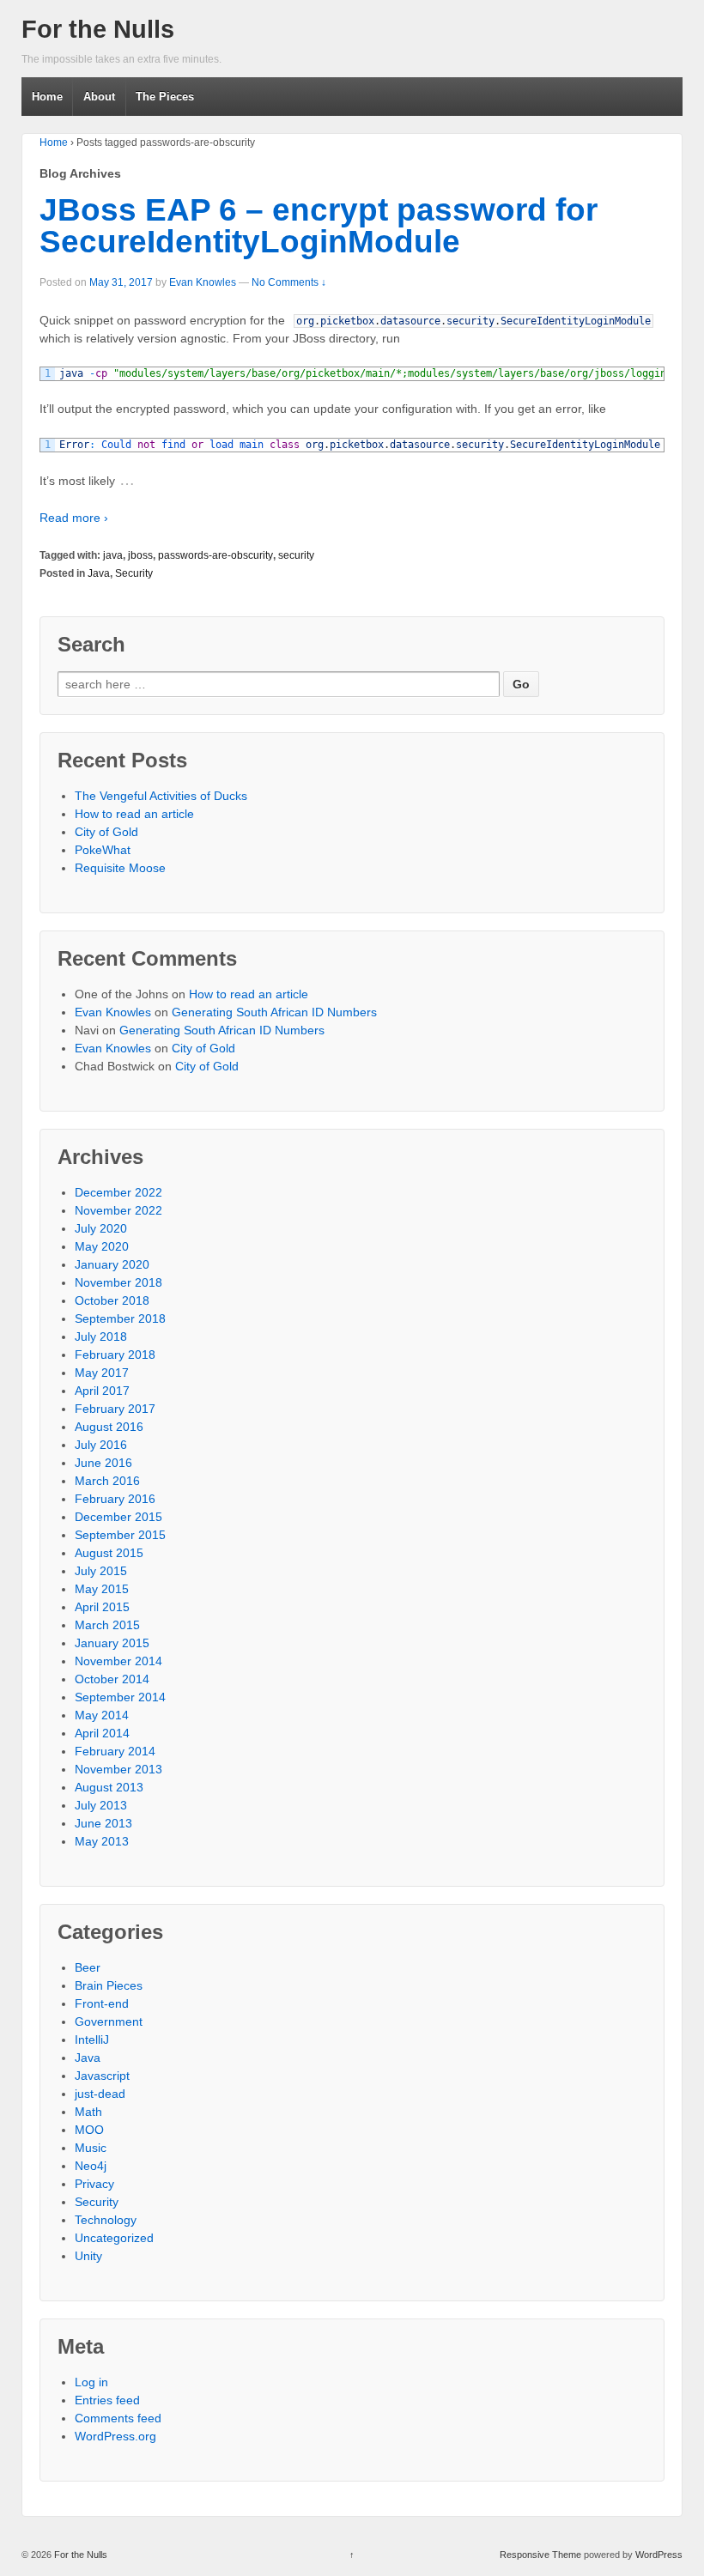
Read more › (74, 518)
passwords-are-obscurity (215, 555)
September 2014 (120, 1697)
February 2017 (115, 1409)
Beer (88, 1967)
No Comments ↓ (289, 282)
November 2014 (118, 1661)
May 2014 (102, 1715)
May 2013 (102, 1841)
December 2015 (118, 1517)
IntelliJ (92, 2040)
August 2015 (109, 1553)
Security (134, 573)
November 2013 (118, 1769)
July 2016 (101, 1445)
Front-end (102, 2003)
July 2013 (101, 1805)
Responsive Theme (540, 2555)
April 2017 (102, 1391)
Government (109, 2021)
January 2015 (112, 1643)
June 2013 (103, 1823)
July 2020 (101, 1228)
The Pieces (165, 97)
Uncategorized (114, 2238)
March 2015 (107, 1625)
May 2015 (102, 1589)
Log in (91, 2382)
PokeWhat (103, 850)
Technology (106, 2220)
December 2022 (118, 1192)
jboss (140, 555)
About (99, 97)
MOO (89, 2130)
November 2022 (118, 1210)
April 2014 (102, 1733)
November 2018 (118, 1282)
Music (91, 2148)
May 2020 (102, 1246)
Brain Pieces (109, 1985)
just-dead (100, 2094)
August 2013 (109, 1787)
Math (88, 2112)
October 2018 (112, 1300)
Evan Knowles (203, 282)
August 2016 (109, 1427)
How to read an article (134, 814)
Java (99, 573)
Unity (88, 2256)
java (113, 555)
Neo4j (91, 2166)
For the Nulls (98, 29)
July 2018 (101, 1336)
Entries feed (107, 2400)
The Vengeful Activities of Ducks (161, 796)
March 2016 (107, 1481)
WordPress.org (115, 2436)
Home (47, 97)
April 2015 (102, 1607)
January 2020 (112, 1264)
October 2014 (112, 1679)
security (296, 555)
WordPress (659, 2555)
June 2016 (103, 1463)
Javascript (102, 2076)
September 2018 (120, 1318)
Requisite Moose (120, 868)
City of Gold (106, 832)
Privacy (94, 2184)
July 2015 (101, 1571)
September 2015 (120, 1535)
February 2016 (115, 1499)
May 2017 (102, 1373)
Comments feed (118, 2418)
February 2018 (115, 1355)
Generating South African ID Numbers (274, 1012)
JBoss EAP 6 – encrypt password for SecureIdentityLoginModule (319, 226)
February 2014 (115, 1751)
